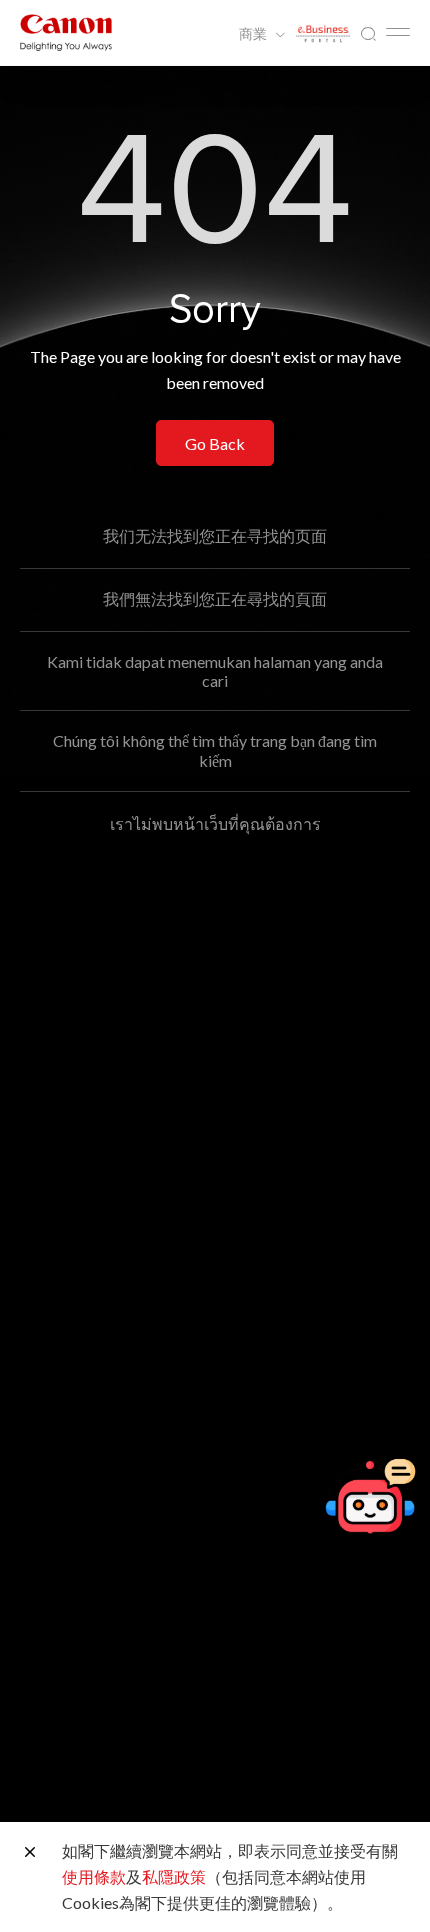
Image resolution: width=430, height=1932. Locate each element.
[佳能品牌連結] (66, 32)
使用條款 (94, 1876)
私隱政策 (174, 1876)
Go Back (215, 443)
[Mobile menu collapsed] (398, 32)
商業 (254, 34)
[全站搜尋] (368, 34)
